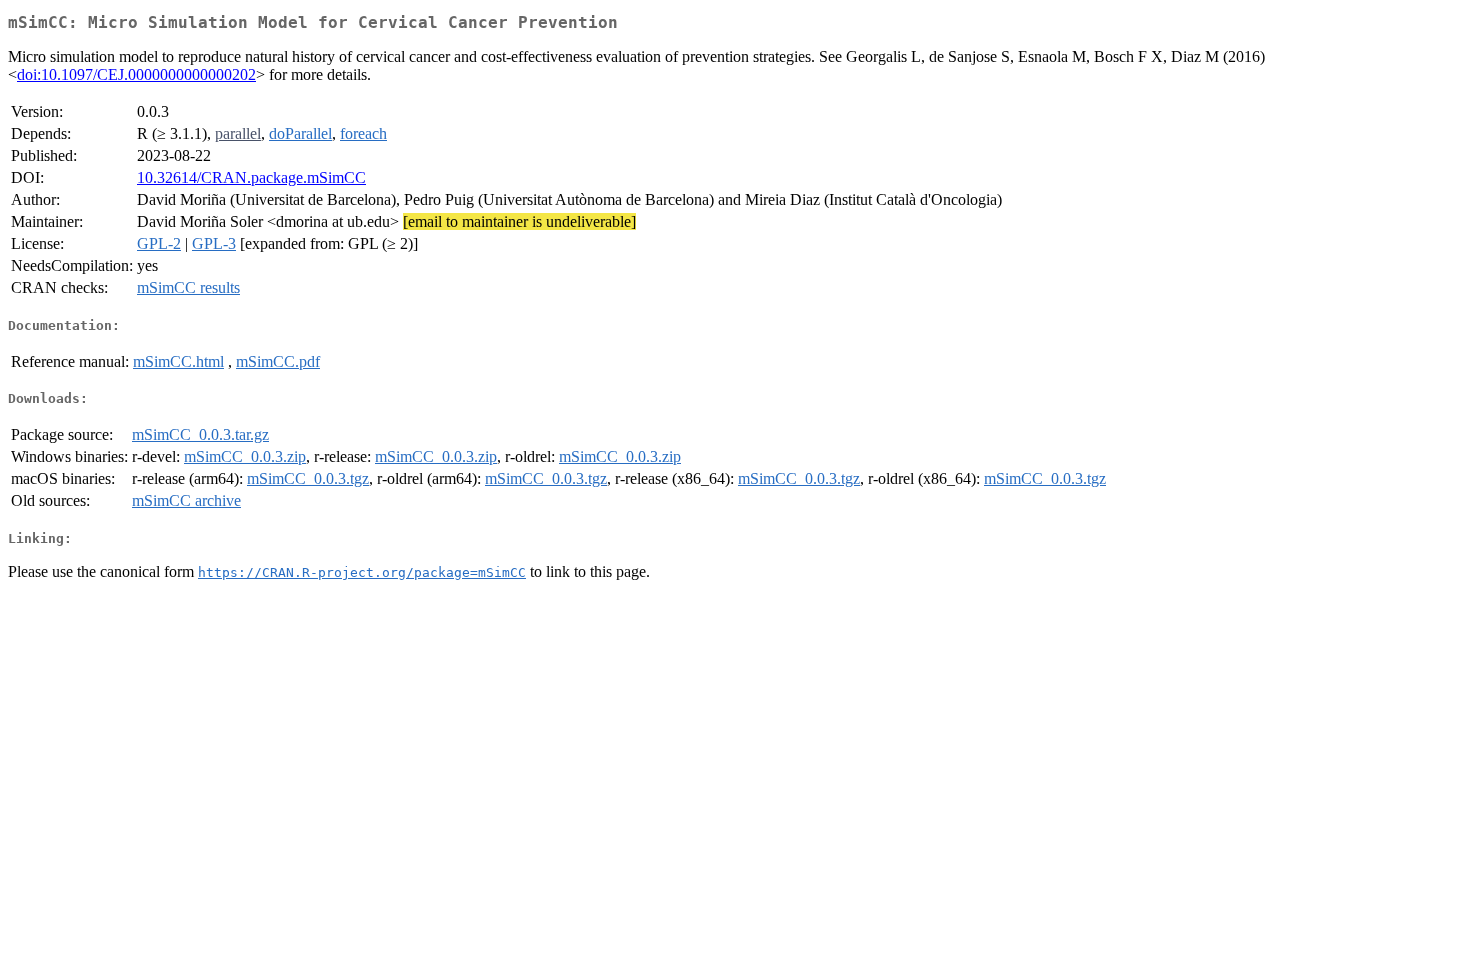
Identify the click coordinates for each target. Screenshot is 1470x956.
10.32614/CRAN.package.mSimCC (251, 177)
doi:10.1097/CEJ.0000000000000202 (136, 74)
